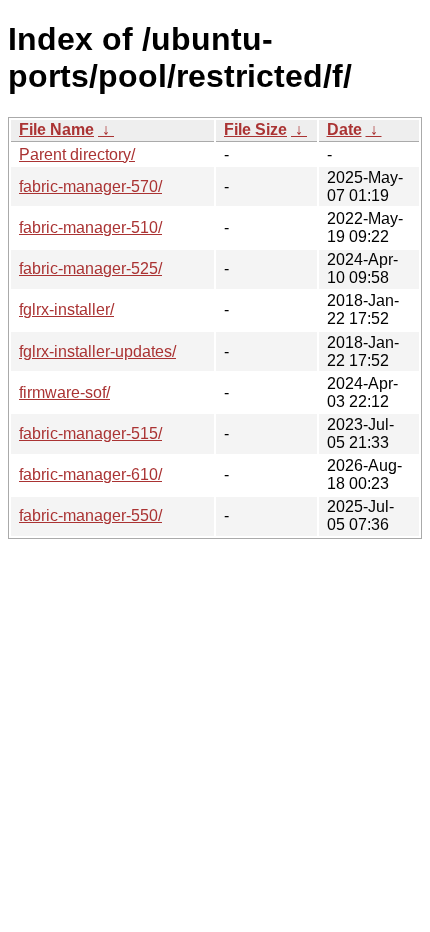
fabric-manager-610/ (90, 474)
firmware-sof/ (64, 392)
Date (344, 129)
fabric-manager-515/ (90, 433)
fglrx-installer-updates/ (97, 351)
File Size (255, 129)
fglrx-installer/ (66, 309)
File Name (56, 129)
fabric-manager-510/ (90, 227)
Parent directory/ (77, 154)
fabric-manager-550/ (90, 515)
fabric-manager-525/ (90, 268)
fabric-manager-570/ (90, 186)
